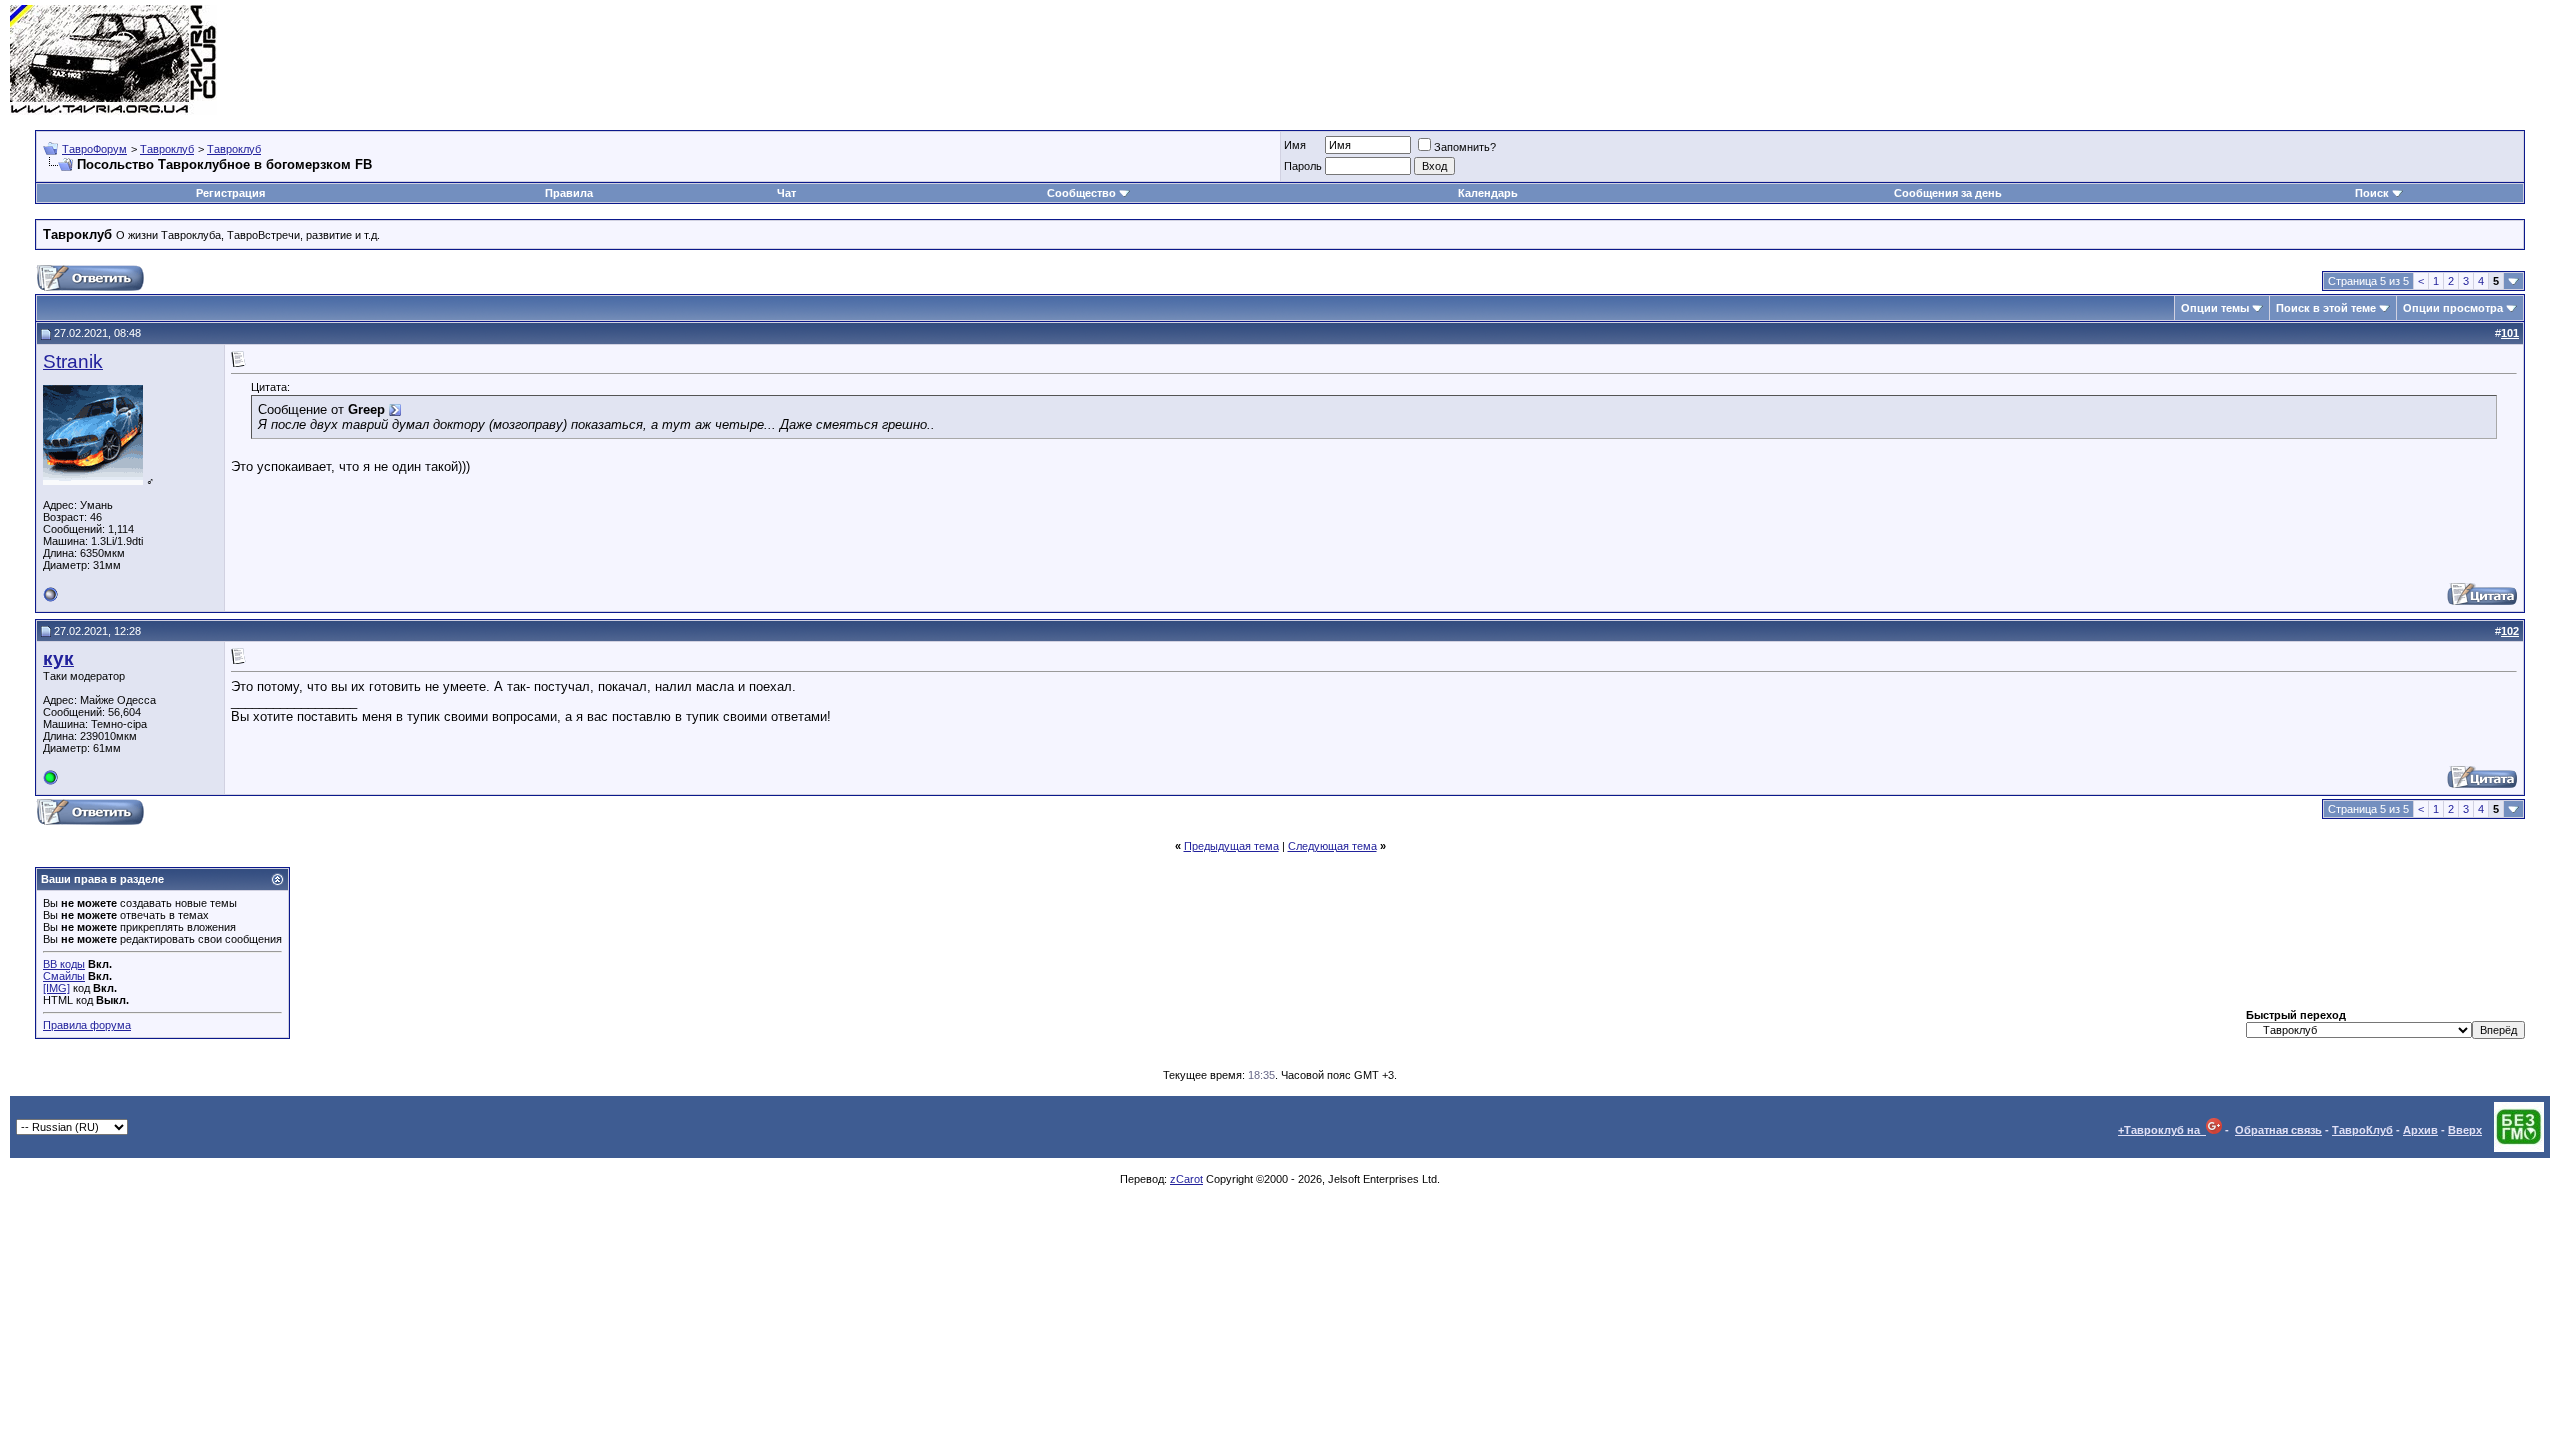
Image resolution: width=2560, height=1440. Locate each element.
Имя (1295, 145)
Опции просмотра (2453, 308)
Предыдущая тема (1231, 846)
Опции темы (2215, 308)
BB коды (64, 964)
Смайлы (64, 976)
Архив (2420, 1130)
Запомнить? (1465, 147)
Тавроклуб (167, 149)
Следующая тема (1332, 846)
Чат (786, 193)
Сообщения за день (1948, 193)
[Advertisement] (2186, 60)
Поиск (2372, 193)
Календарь (1488, 193)
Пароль (1303, 166)
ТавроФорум (94, 149)
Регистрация (230, 193)
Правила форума (87, 1025)
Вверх (2465, 1130)
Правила (569, 193)
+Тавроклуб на (2162, 1130)
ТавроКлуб (2362, 1130)
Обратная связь (2278, 1130)
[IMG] (56, 988)
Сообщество (1081, 193)
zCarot (1186, 1179)
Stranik (73, 361)
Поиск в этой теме (2326, 308)
